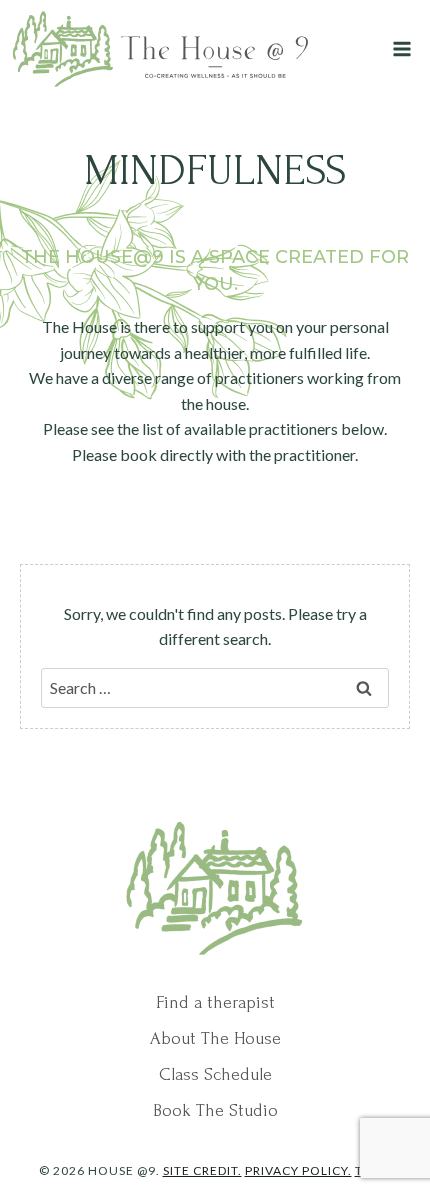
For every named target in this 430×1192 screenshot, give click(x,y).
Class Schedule (215, 1074)
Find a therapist (215, 1002)
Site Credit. (202, 1170)
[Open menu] (401, 48)
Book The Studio (215, 1110)
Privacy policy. (298, 1170)
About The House (215, 1038)
